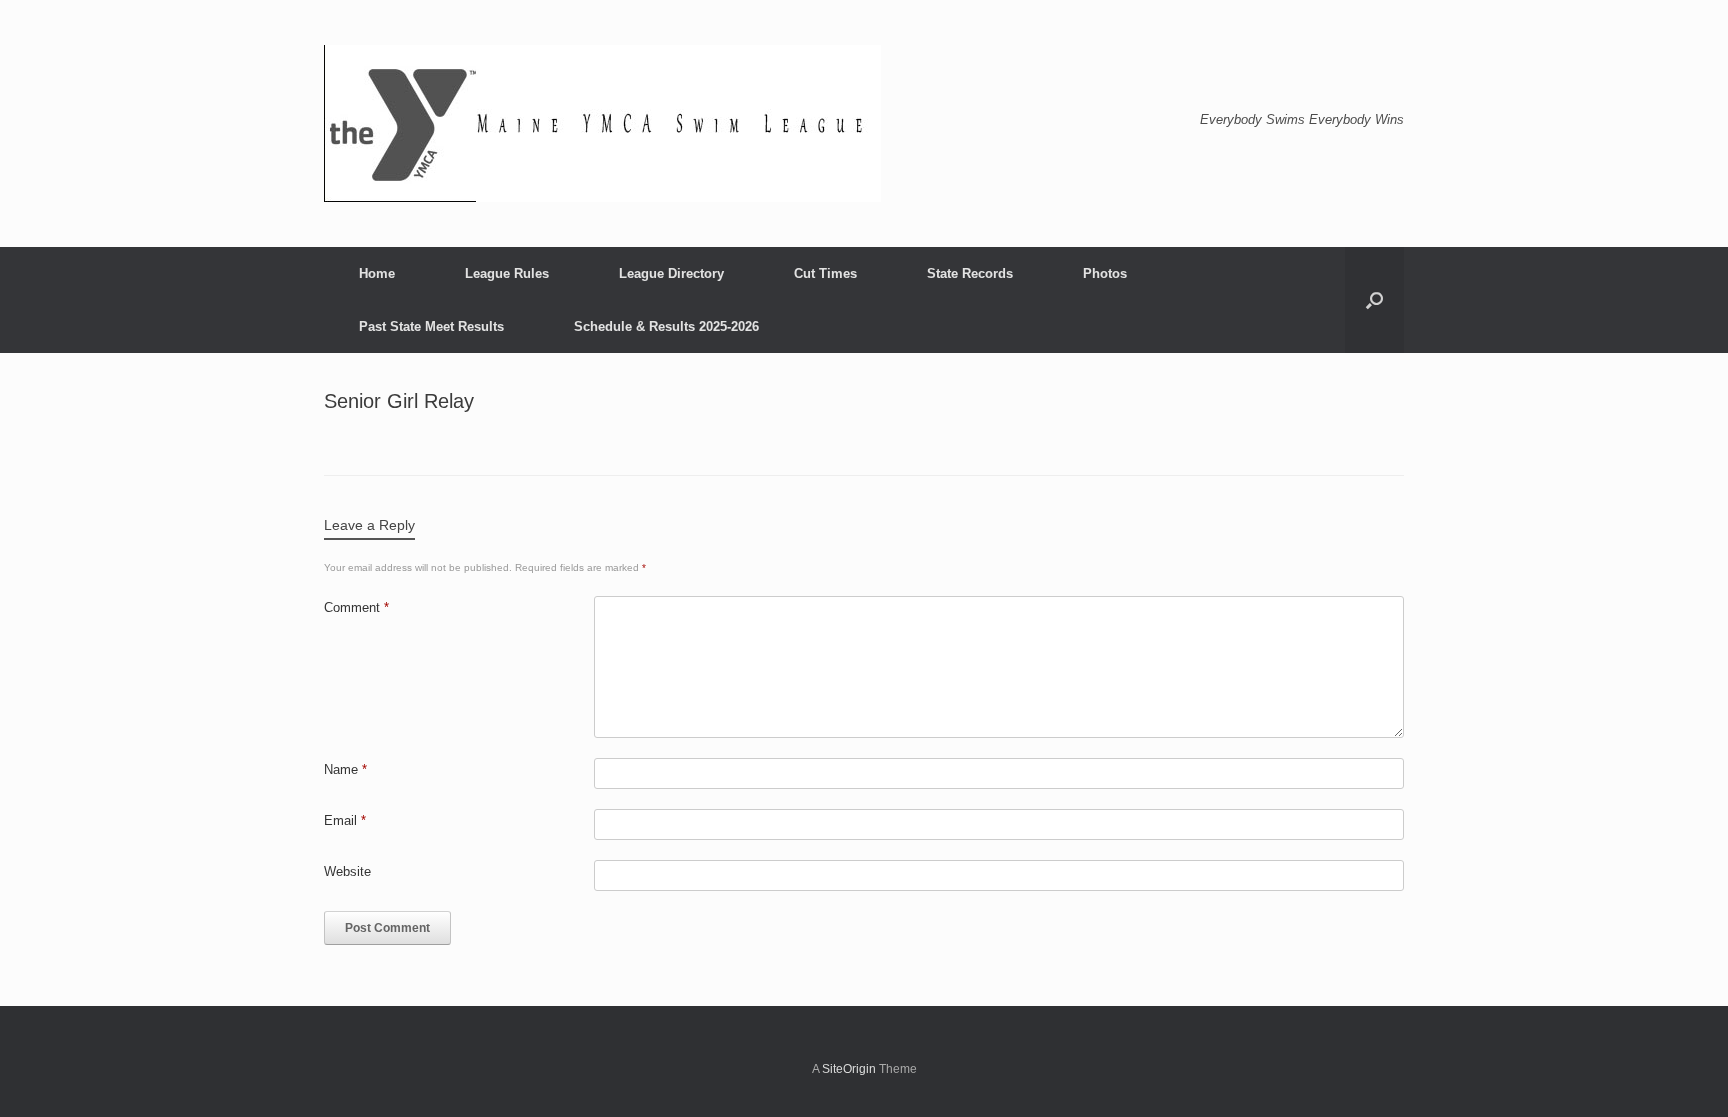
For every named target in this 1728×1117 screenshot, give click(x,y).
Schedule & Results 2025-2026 (666, 326)
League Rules (507, 273)
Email (345, 820)
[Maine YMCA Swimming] (602, 123)
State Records (970, 273)
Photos (1105, 273)
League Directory (671, 273)
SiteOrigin (849, 1069)
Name (345, 769)
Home (377, 273)
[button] (1374, 300)
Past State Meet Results (431, 326)
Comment (356, 607)
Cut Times (825, 273)
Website (347, 871)
